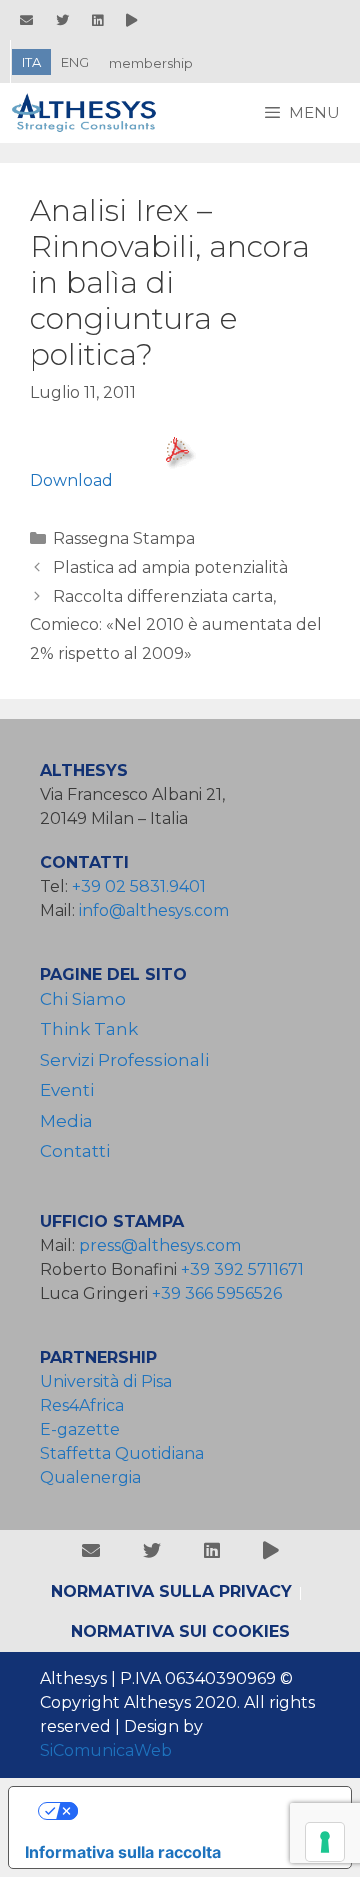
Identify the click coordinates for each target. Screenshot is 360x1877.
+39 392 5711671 (242, 1269)
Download (71, 480)
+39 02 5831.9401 (139, 886)
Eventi (67, 1090)
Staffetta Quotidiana (122, 1453)
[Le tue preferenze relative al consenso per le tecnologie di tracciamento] (325, 1842)
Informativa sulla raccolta (123, 1852)
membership (151, 63)
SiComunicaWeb (106, 1750)
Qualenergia (90, 1477)
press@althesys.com (160, 1245)
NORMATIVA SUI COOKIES (180, 1631)
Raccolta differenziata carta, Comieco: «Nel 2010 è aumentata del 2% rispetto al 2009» (176, 625)
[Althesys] (90, 113)
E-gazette (80, 1429)
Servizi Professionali (124, 1060)
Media (66, 1121)
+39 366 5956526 (217, 1293)
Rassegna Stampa (124, 538)
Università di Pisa (106, 1381)
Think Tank (89, 1029)
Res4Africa (86, 1405)
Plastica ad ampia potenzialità (170, 567)
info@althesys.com (154, 910)
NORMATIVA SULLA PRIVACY (171, 1591)
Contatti (75, 1151)
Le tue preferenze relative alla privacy (200, 1811)
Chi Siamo (83, 999)
